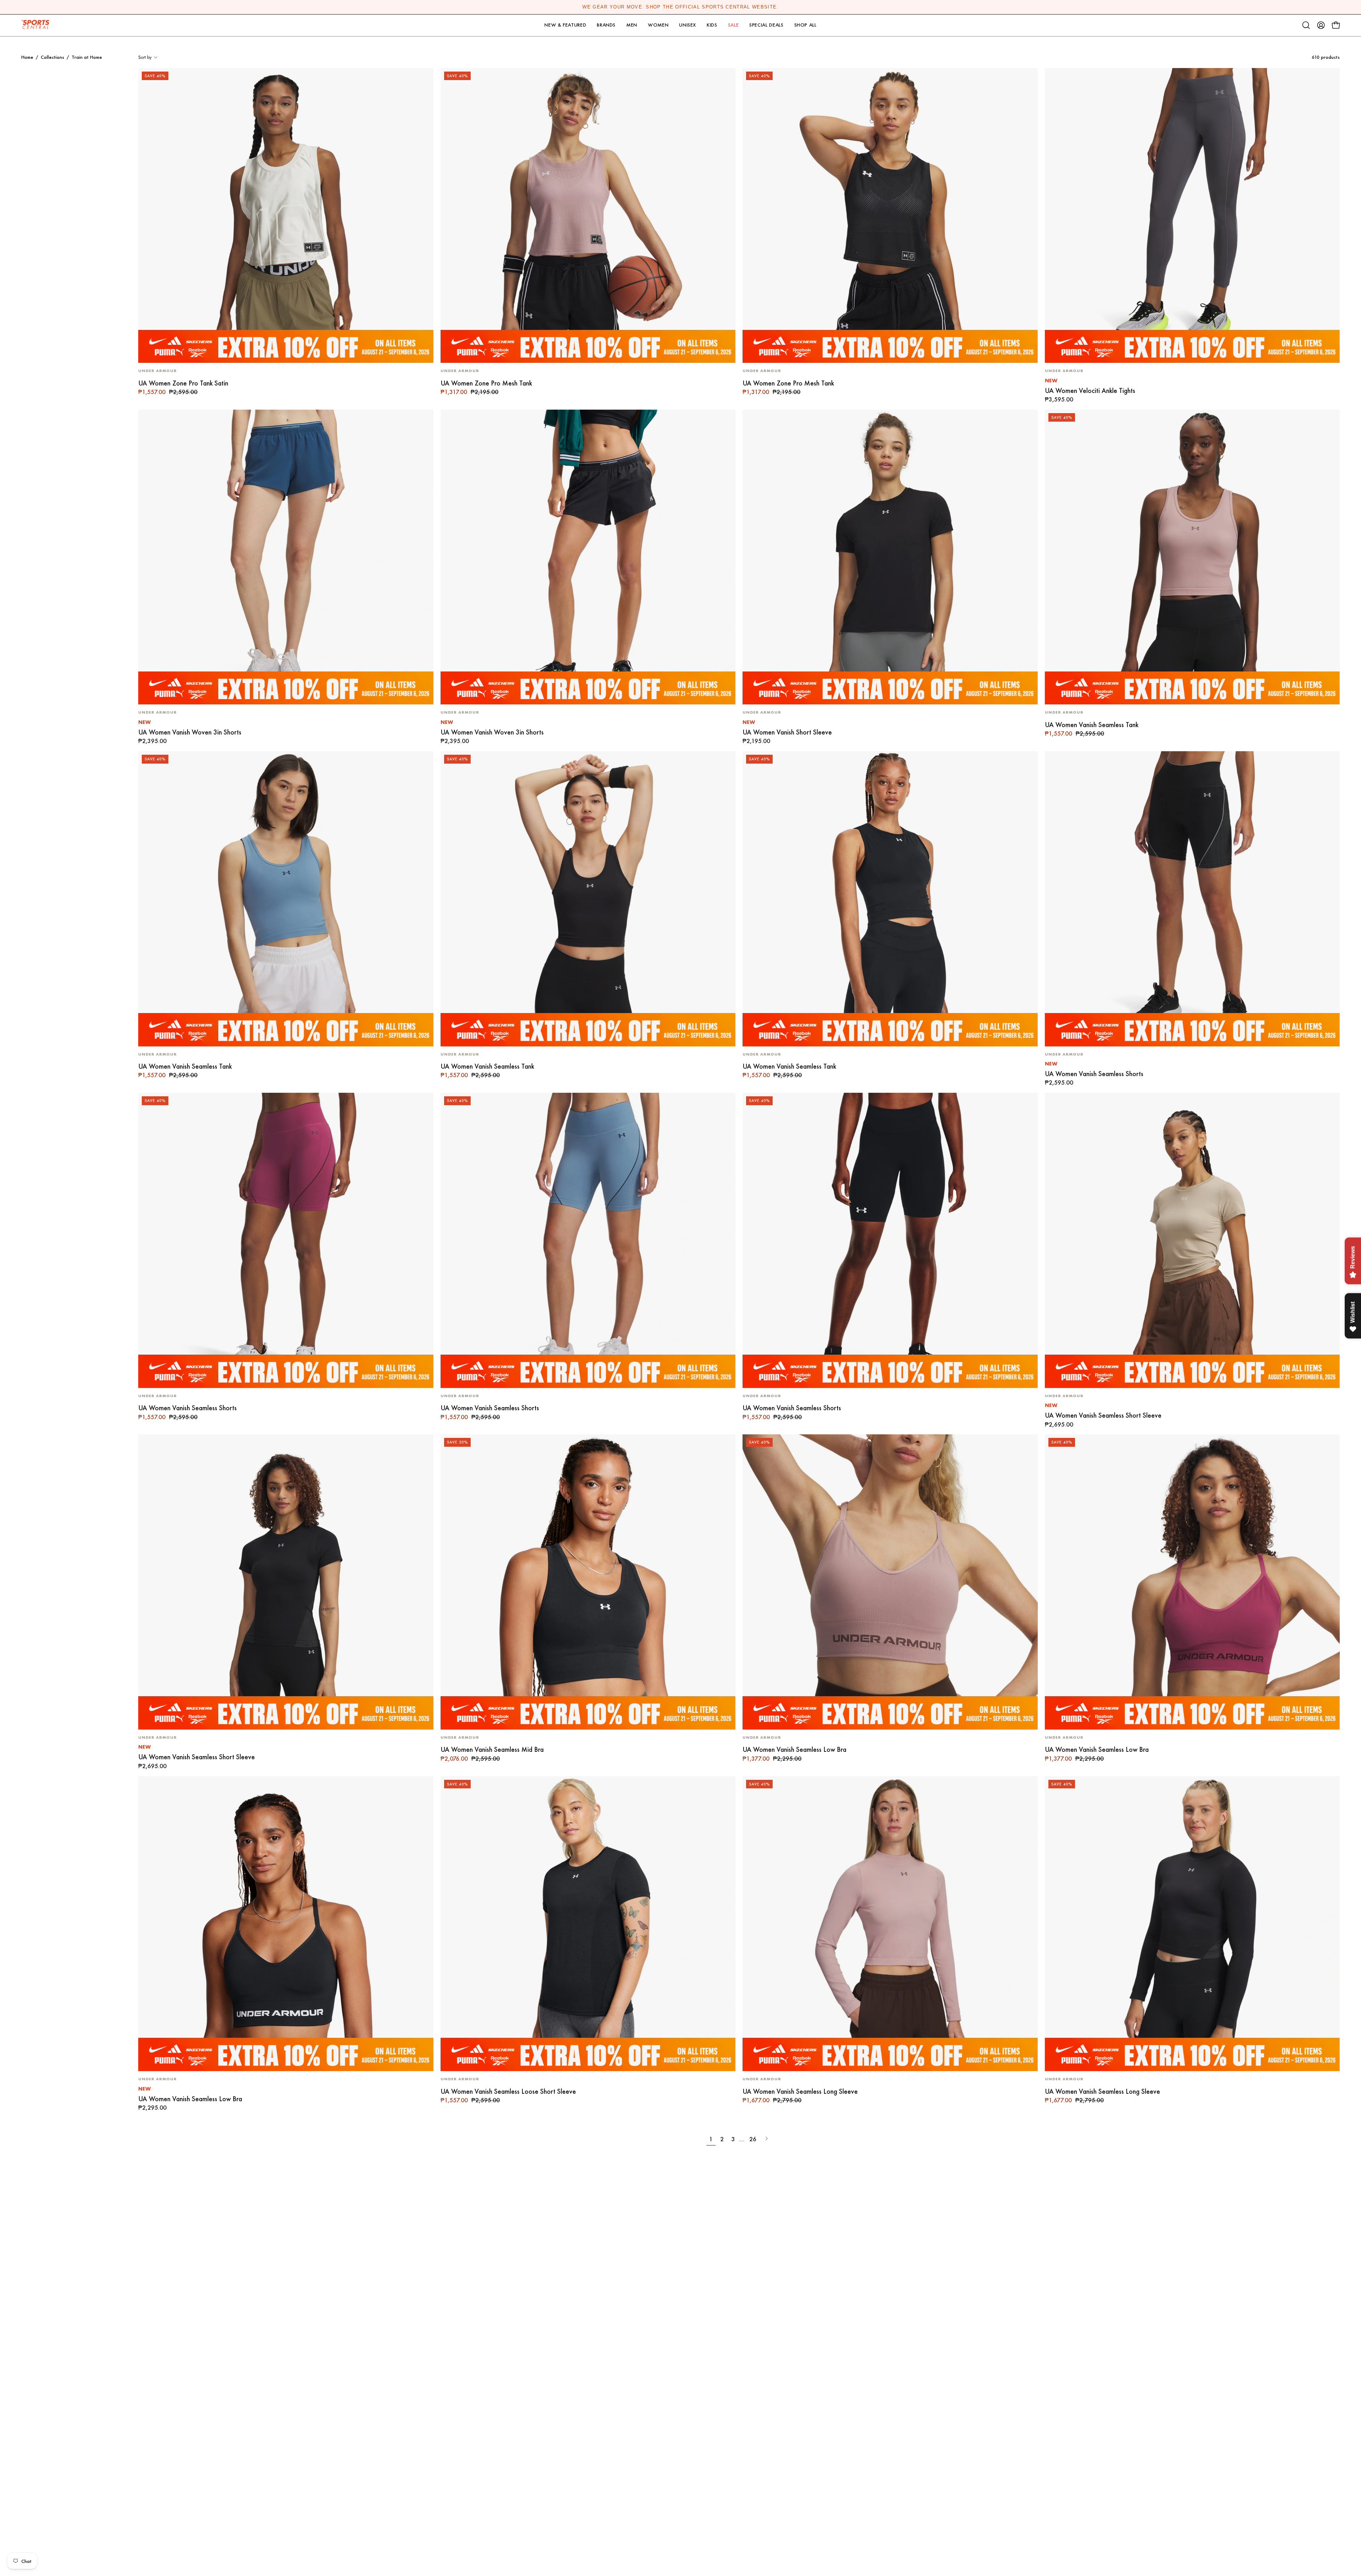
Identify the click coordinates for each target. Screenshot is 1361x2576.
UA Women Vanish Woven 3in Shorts (190, 732)
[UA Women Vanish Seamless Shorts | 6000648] (1192, 899)
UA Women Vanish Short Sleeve (787, 732)
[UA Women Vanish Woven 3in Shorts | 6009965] (286, 557)
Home (27, 57)
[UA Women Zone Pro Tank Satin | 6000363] (286, 216)
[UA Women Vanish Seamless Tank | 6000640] (1192, 557)
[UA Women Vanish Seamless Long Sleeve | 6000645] (890, 1924)
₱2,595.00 (1059, 1083)
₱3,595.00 (1059, 400)
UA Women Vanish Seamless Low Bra (794, 1750)
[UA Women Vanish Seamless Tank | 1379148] (890, 899)
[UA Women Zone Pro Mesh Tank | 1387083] (588, 216)
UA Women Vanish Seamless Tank (1092, 725)
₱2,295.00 (152, 2108)
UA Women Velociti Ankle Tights (1090, 391)
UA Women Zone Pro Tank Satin (183, 383)
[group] (680, 7)
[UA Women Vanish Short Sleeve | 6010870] (890, 557)
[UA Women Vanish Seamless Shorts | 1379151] (890, 1240)
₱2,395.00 (152, 741)
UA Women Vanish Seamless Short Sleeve (1103, 1415)
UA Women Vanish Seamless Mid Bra (492, 1750)
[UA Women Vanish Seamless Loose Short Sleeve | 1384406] (588, 1924)
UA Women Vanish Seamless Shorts (1094, 1074)
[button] (565, 25)
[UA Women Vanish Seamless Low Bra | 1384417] (890, 1582)
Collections (52, 57)
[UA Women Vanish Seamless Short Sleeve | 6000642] (1192, 1240)
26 (753, 2139)
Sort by (145, 57)
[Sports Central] (37, 25)
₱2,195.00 (756, 741)
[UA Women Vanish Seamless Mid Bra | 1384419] (588, 1582)
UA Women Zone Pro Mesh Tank (486, 383)
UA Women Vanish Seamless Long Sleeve (800, 2091)
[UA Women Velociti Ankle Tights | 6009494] (1192, 216)
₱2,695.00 (1059, 1425)
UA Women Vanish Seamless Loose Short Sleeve (508, 2091)
